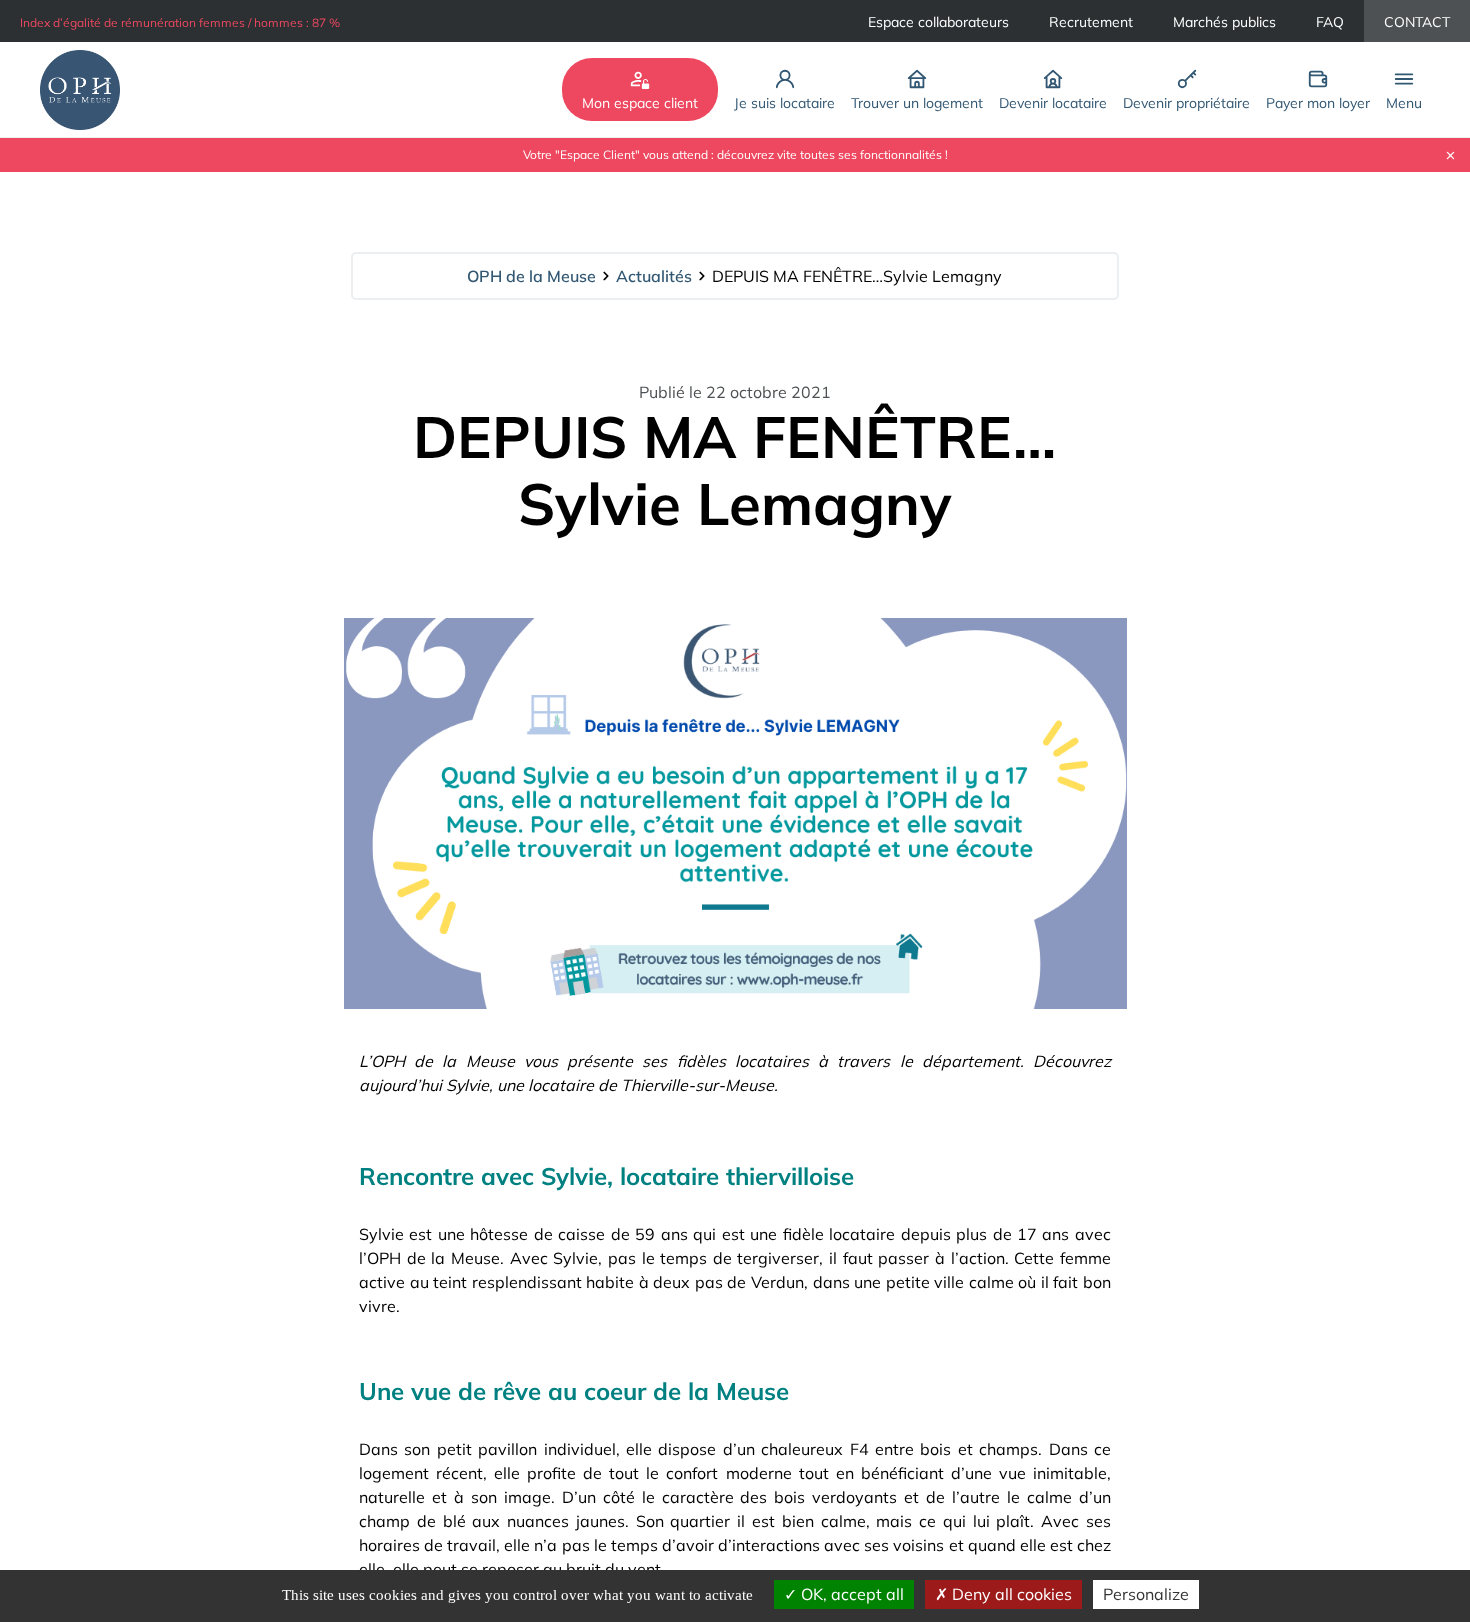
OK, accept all (850, 1594)
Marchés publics (1224, 22)
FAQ (1330, 22)
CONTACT (1417, 22)
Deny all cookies (1010, 1594)
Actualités (654, 276)
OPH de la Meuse (531, 276)
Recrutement (1091, 22)
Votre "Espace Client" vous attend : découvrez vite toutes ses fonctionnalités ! (735, 155)
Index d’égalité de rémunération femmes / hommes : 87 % (180, 22)
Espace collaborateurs (938, 22)
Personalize (1146, 1594)
